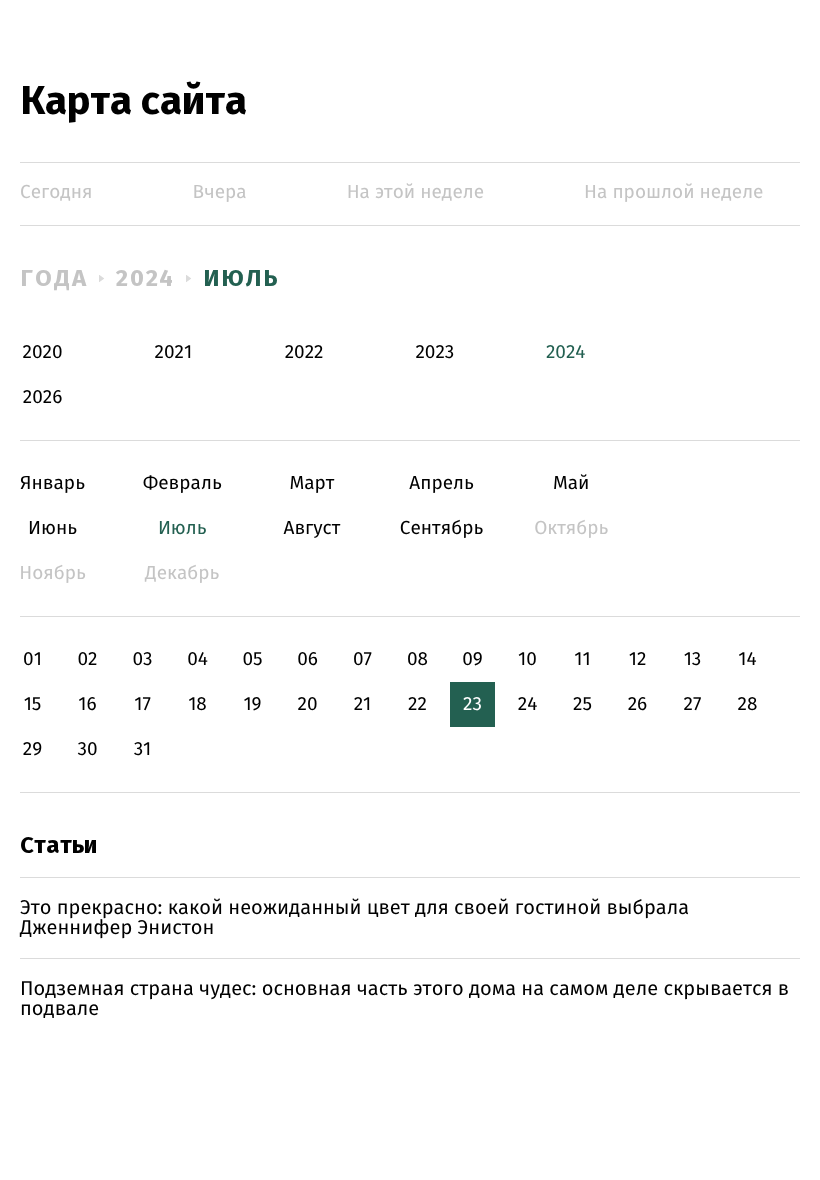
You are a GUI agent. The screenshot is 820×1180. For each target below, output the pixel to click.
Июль (241, 278)
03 (142, 659)
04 (197, 659)
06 (307, 659)
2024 (146, 278)
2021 (173, 352)
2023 (434, 352)
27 (693, 704)
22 (417, 704)
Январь (52, 483)
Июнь (52, 528)
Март (311, 483)
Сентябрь (441, 528)
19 (252, 704)
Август (311, 528)
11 (582, 659)
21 (363, 704)
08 (417, 659)
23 (472, 704)
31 (143, 749)
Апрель (441, 483)
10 (527, 659)
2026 (43, 397)
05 (252, 659)
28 (748, 704)
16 (87, 704)
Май (571, 483)
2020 (43, 352)
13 (693, 659)
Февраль (182, 483)
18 (197, 704)
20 (307, 704)
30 (87, 749)
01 (32, 659)
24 (528, 704)
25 (582, 704)
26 (638, 704)
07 (362, 659)
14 (747, 659)
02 (87, 659)
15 (33, 704)
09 (472, 659)
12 (638, 659)
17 (142, 704)
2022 (304, 352)
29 (32, 749)
